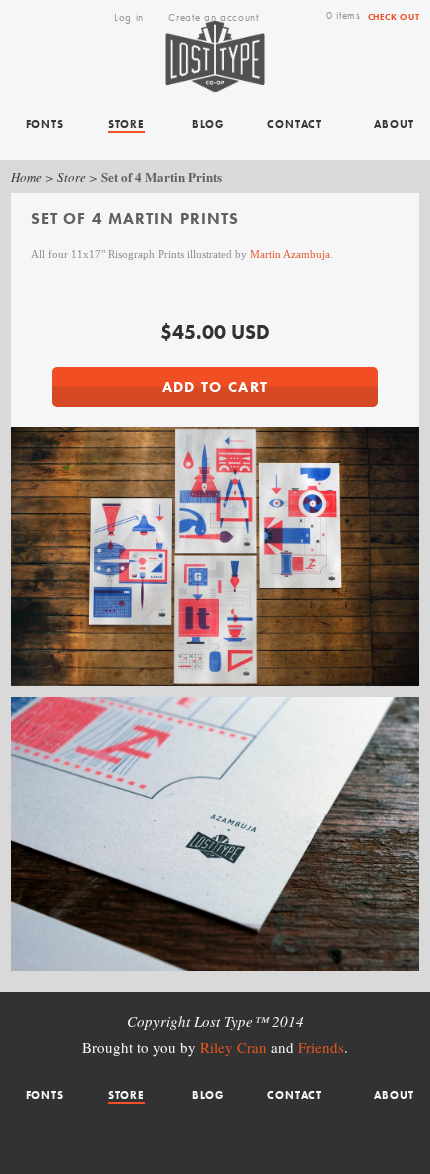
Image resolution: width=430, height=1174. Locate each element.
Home (26, 177)
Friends (321, 1047)
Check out (394, 17)
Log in (129, 17)
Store (71, 177)
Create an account (213, 17)
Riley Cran (233, 1047)
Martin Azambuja (290, 254)
